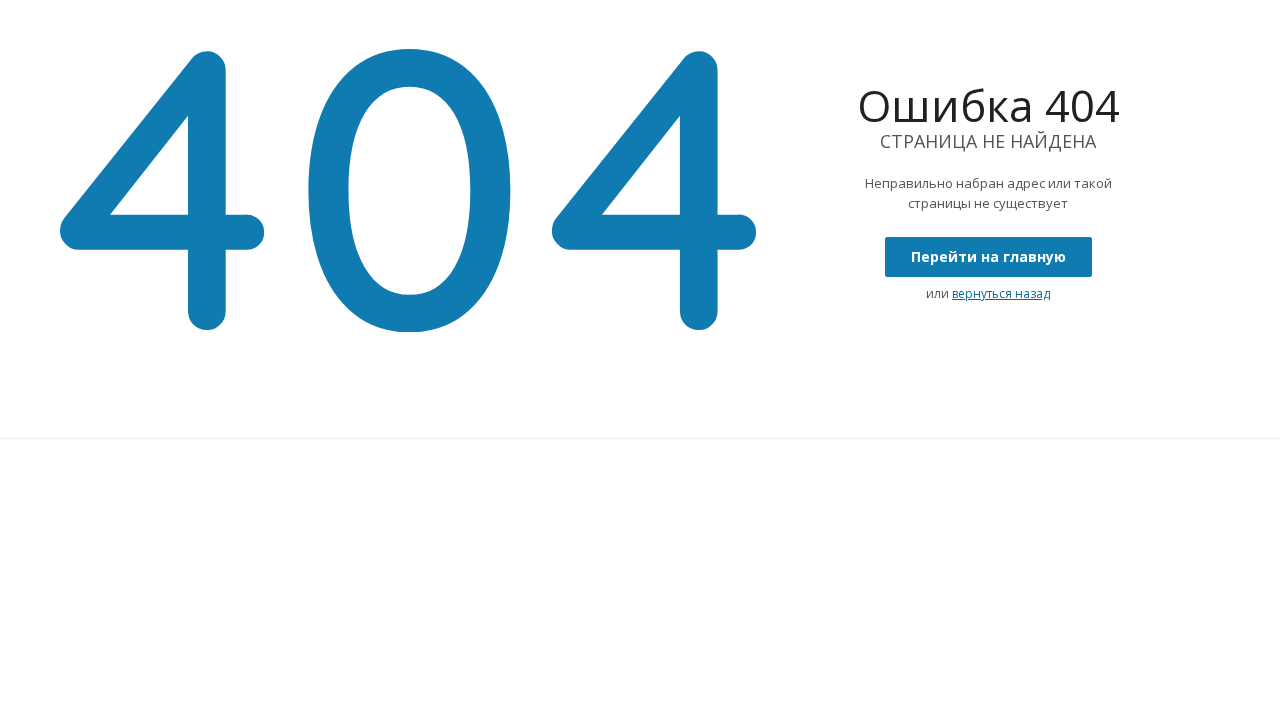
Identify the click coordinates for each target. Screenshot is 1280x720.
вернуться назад (1001, 293)
